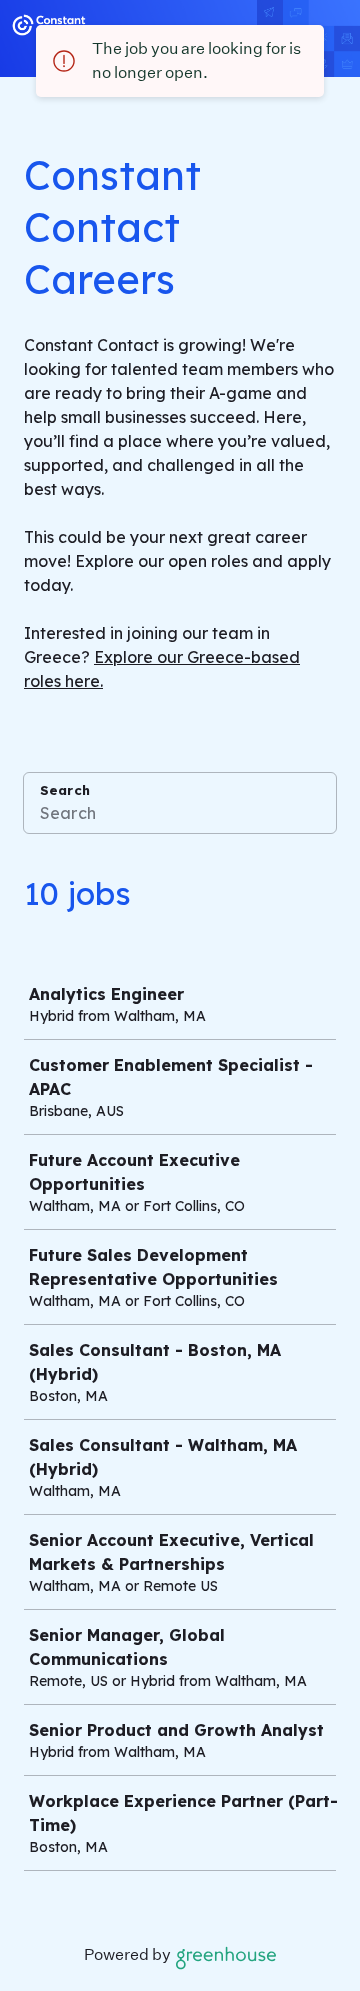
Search (65, 790)
